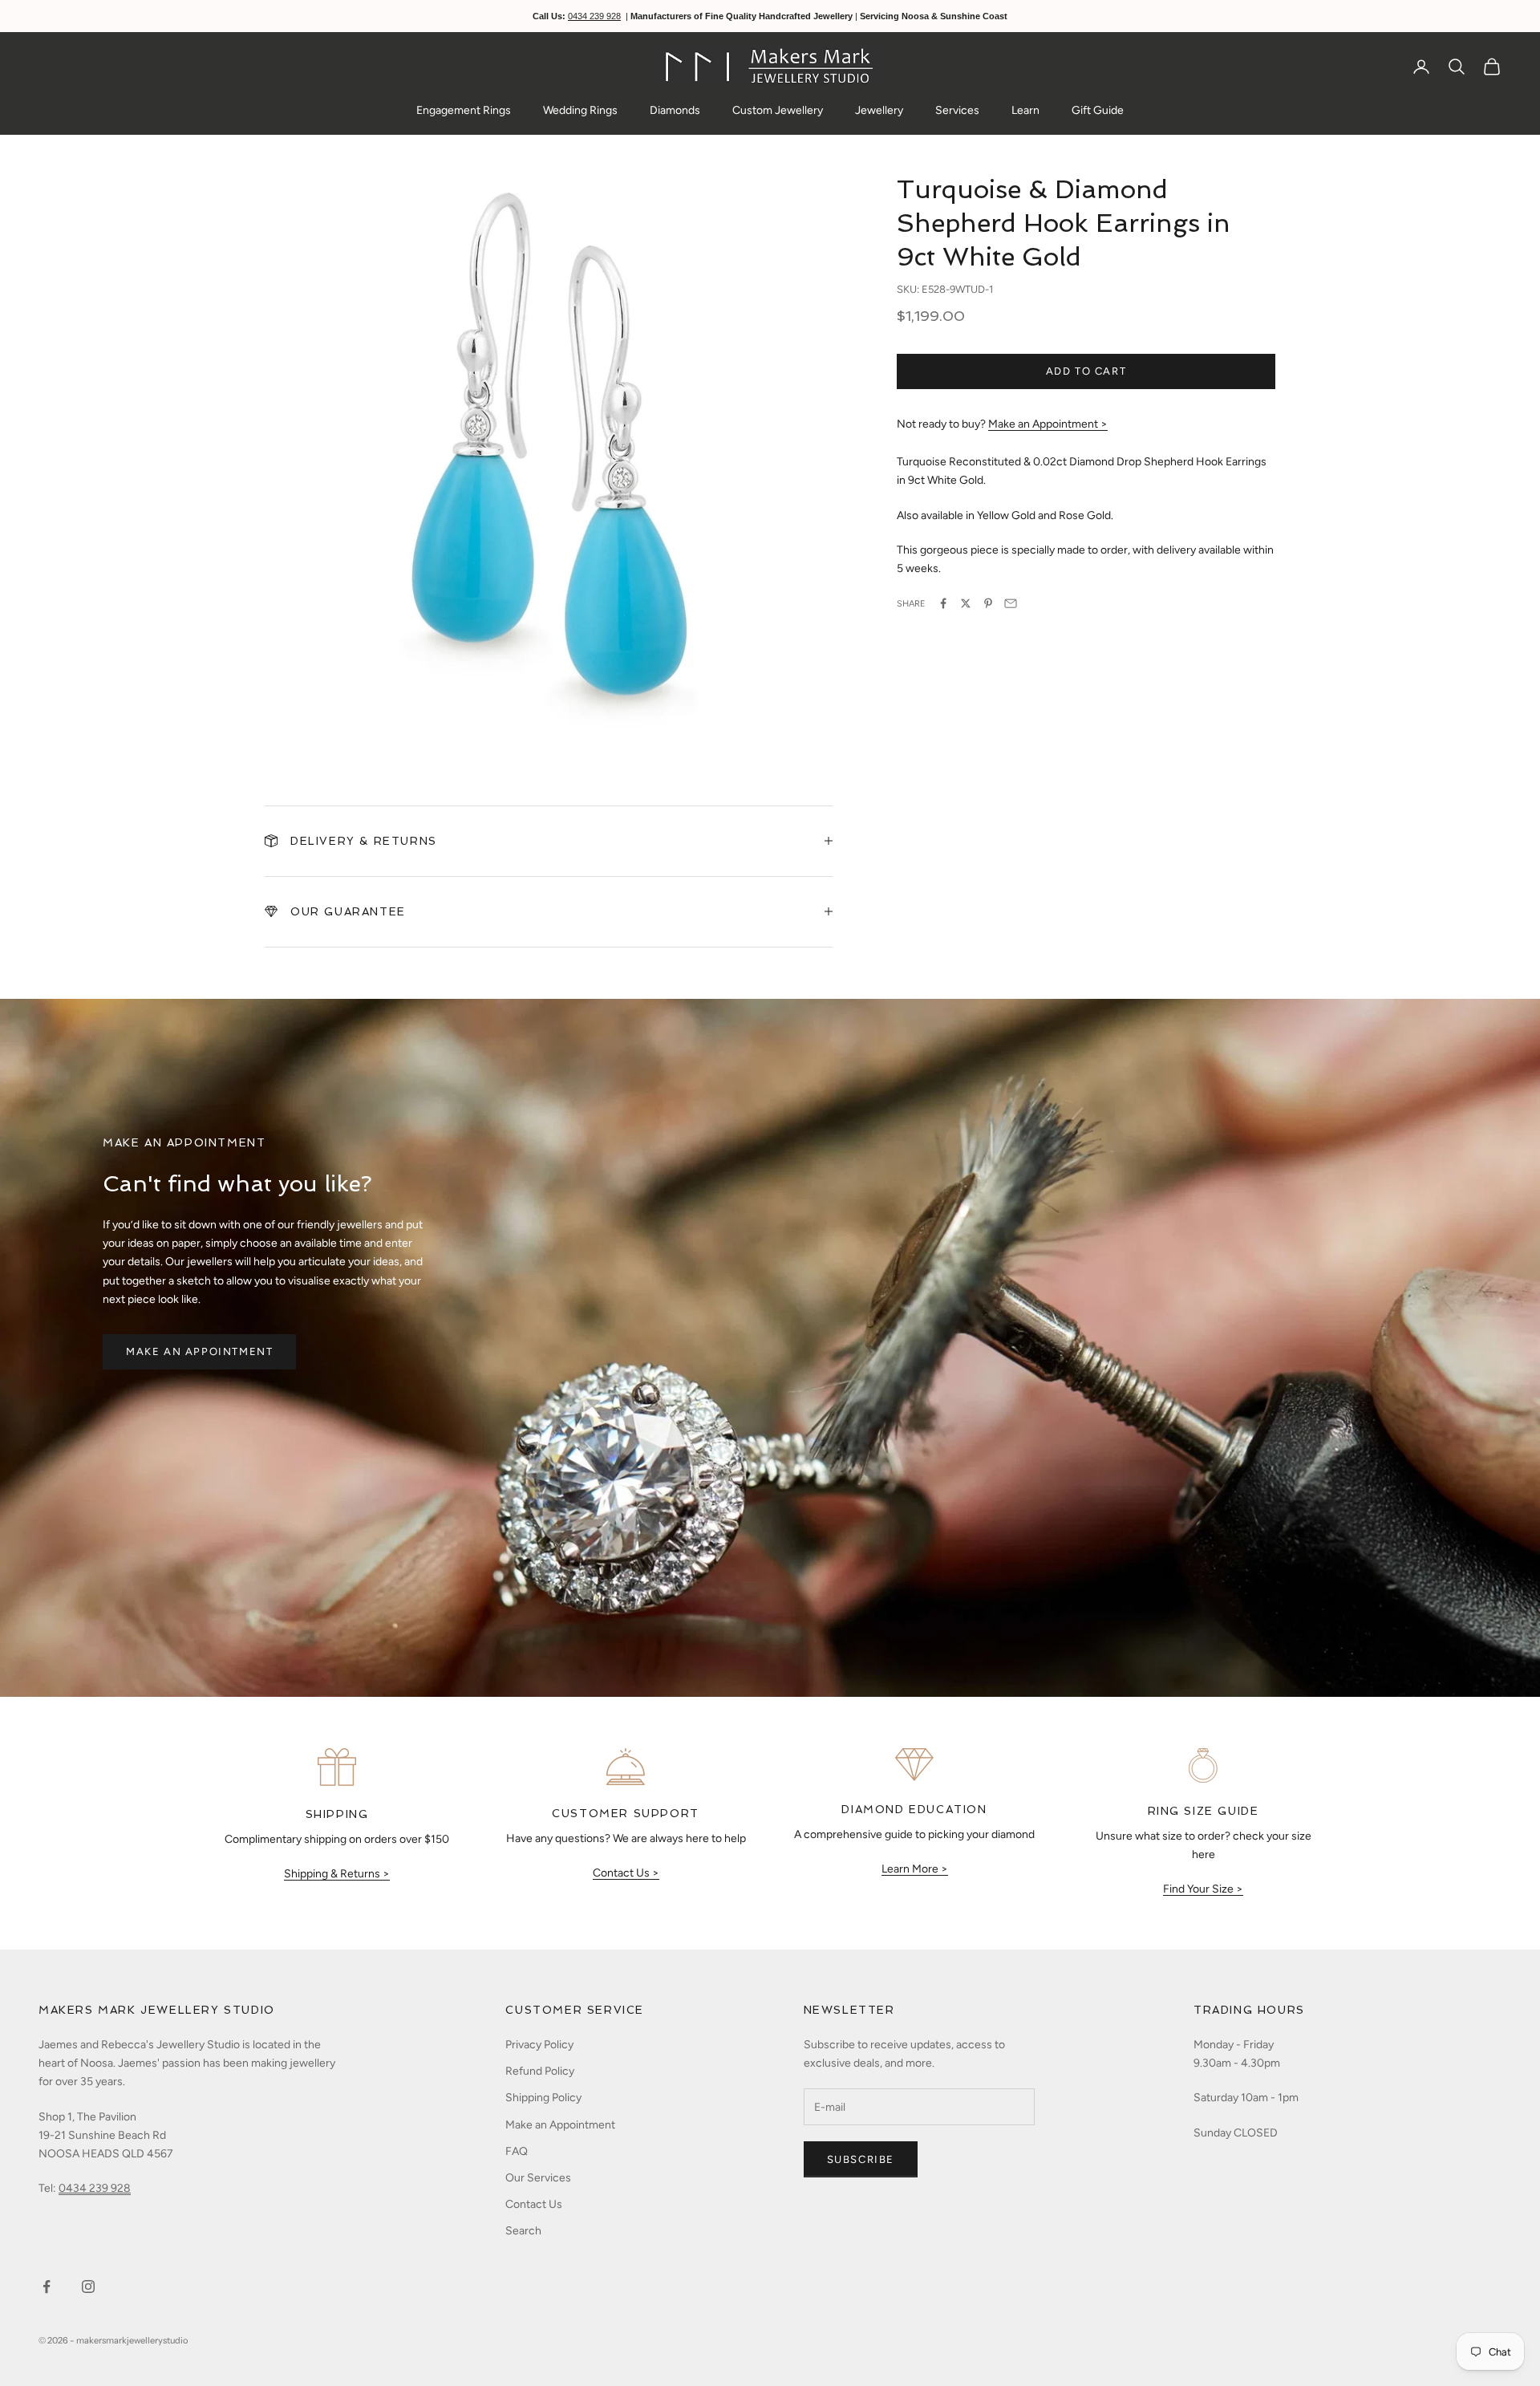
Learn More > (915, 1869)
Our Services (538, 2178)
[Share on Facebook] (943, 603)
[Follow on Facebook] (47, 2287)
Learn (1025, 110)
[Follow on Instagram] (88, 2287)
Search (523, 2231)
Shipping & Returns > (337, 1874)
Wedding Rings (580, 110)
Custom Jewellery (778, 110)
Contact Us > (626, 1873)
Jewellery (879, 110)
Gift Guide (1098, 110)
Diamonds (675, 110)
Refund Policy (540, 2071)
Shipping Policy (543, 2098)
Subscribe (861, 2159)
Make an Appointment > (1048, 424)
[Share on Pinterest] (988, 603)
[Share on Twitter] (966, 603)
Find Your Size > (1203, 1889)
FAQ (517, 2151)
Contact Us (534, 2204)
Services (957, 110)
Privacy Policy (539, 2045)
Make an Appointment (199, 1351)
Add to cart (1086, 371)
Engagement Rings (464, 110)
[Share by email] (1011, 603)
